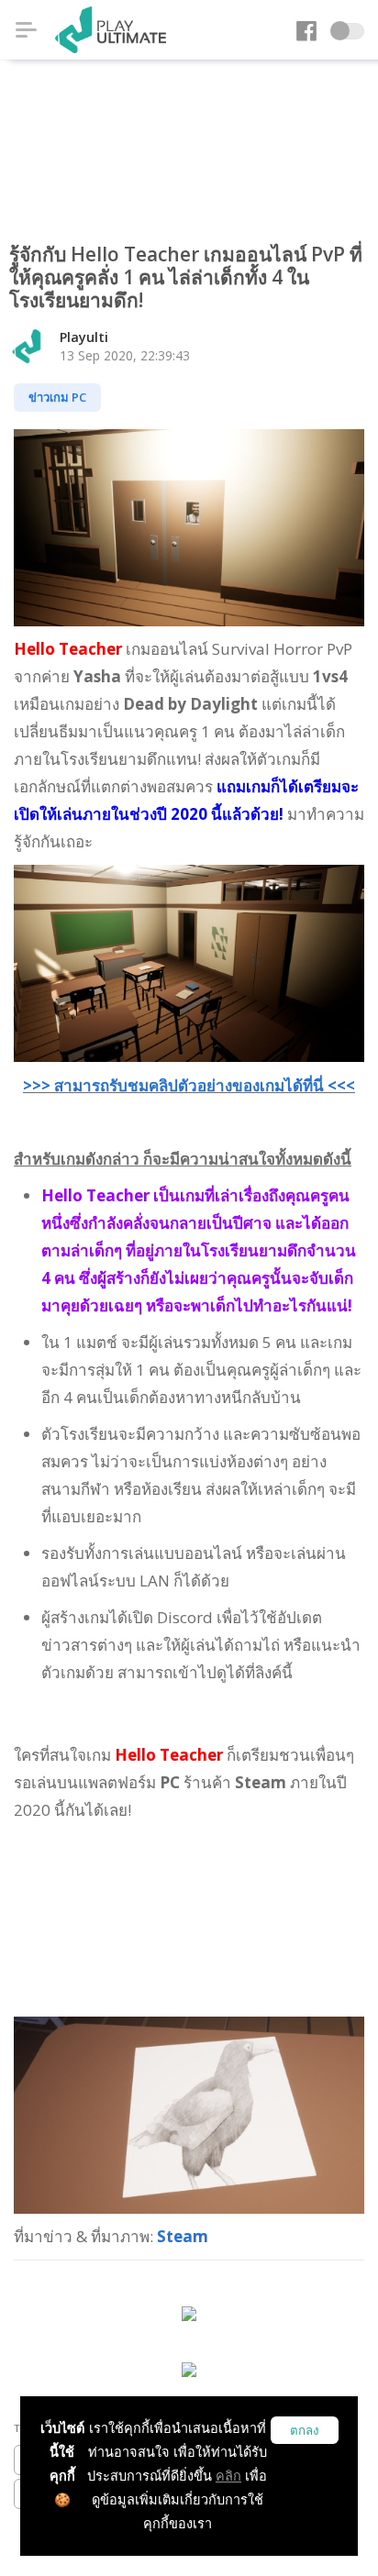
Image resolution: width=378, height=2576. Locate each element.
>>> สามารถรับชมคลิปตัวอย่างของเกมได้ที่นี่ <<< (189, 1085)
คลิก (228, 2476)
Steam (183, 2236)
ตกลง (305, 2431)
